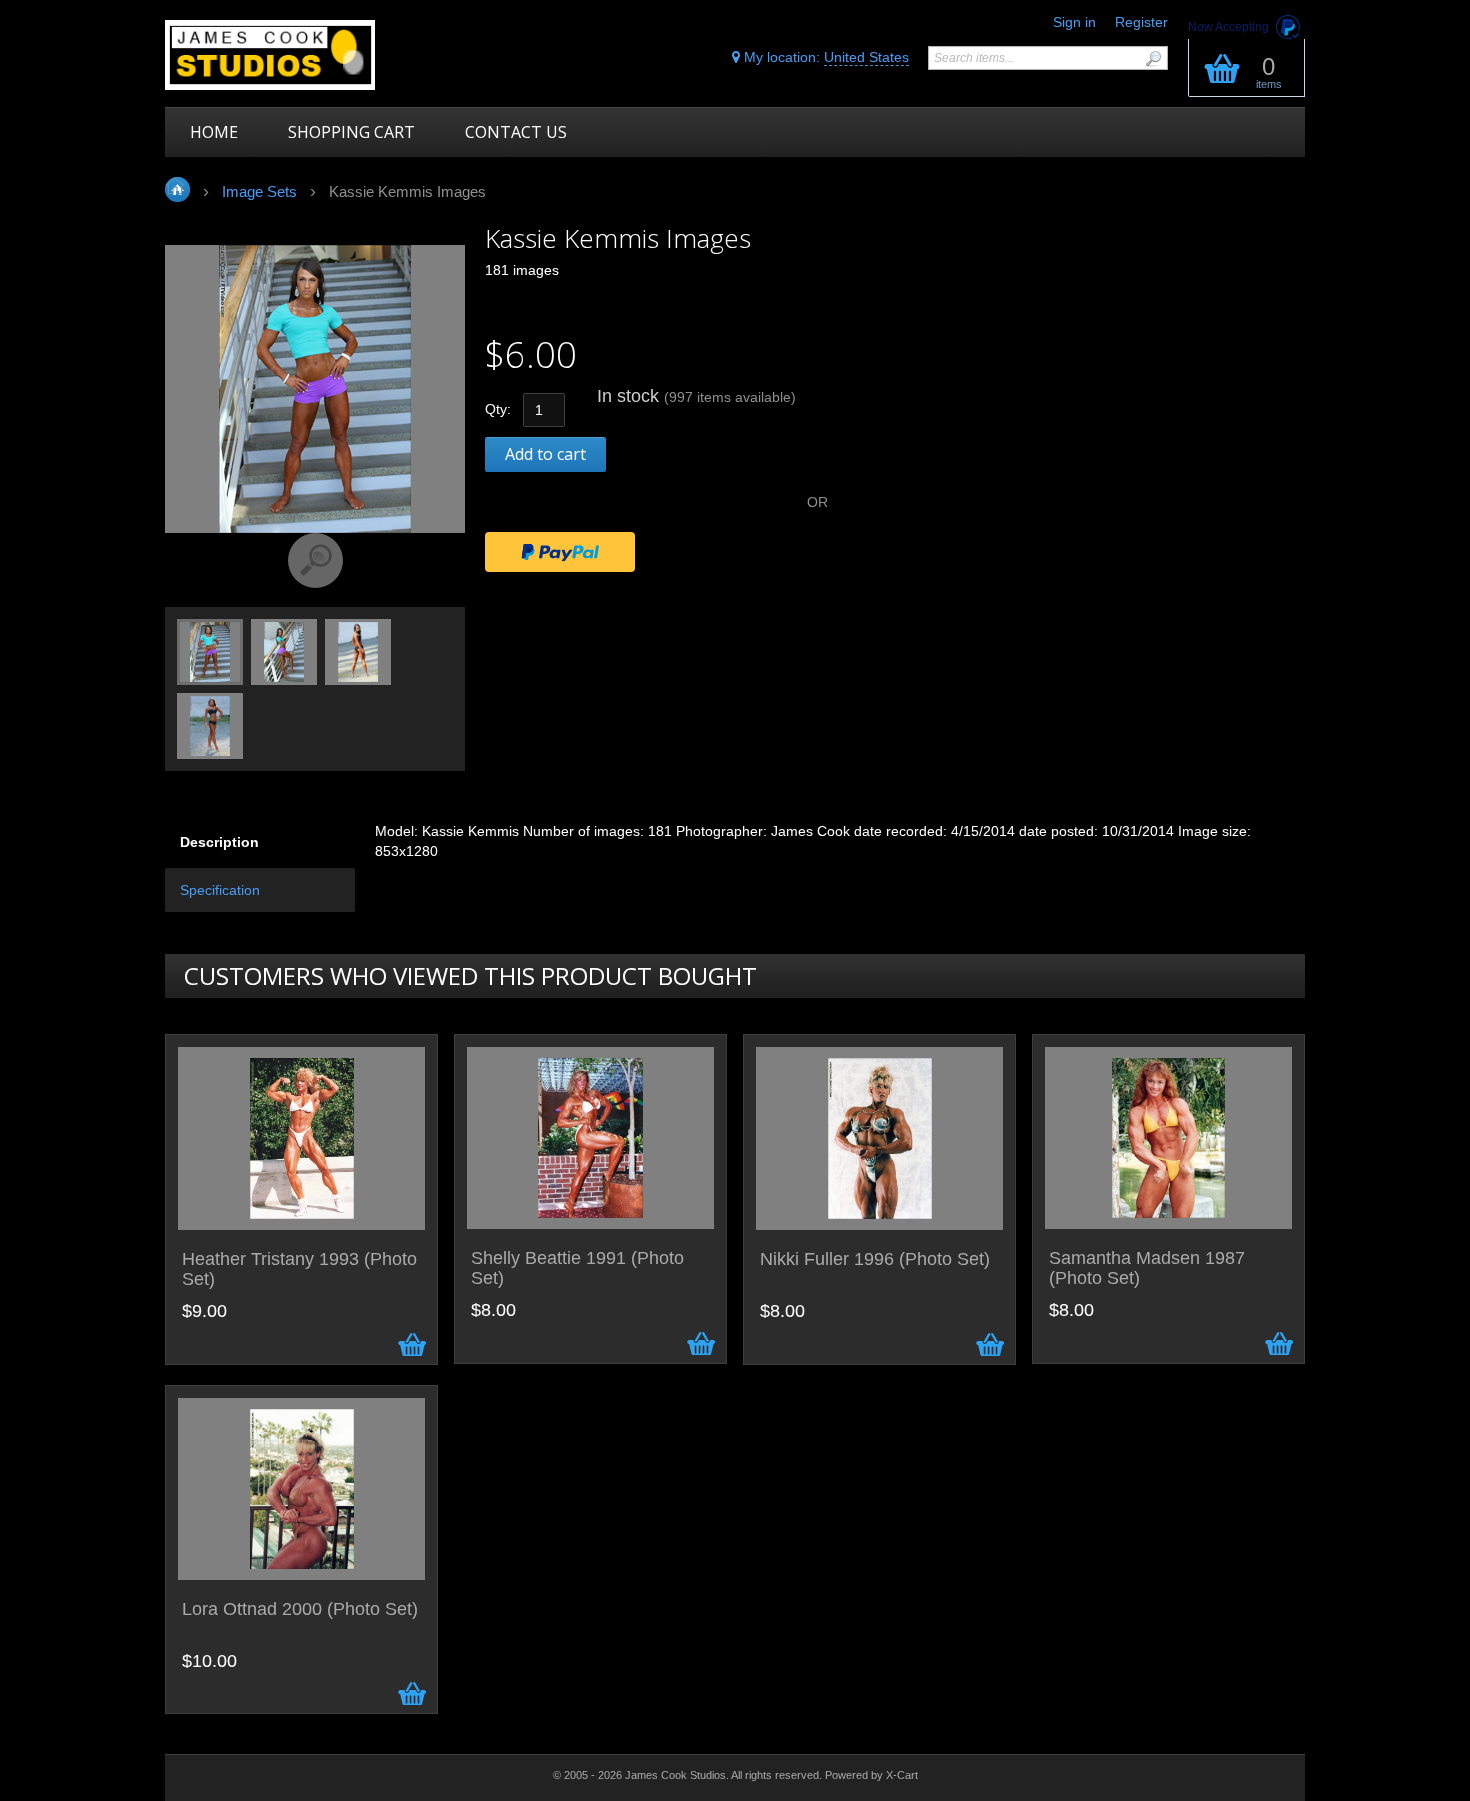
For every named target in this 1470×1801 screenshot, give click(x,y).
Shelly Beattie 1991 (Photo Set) (577, 1268)
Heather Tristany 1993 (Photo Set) (299, 1269)
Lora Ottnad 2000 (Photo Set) (300, 1609)
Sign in (1074, 22)
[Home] (307, 55)
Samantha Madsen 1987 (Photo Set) (1147, 1268)
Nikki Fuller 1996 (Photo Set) (875, 1259)
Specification (220, 890)
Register (1141, 22)
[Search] (1153, 58)
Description (219, 842)
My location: (824, 57)
